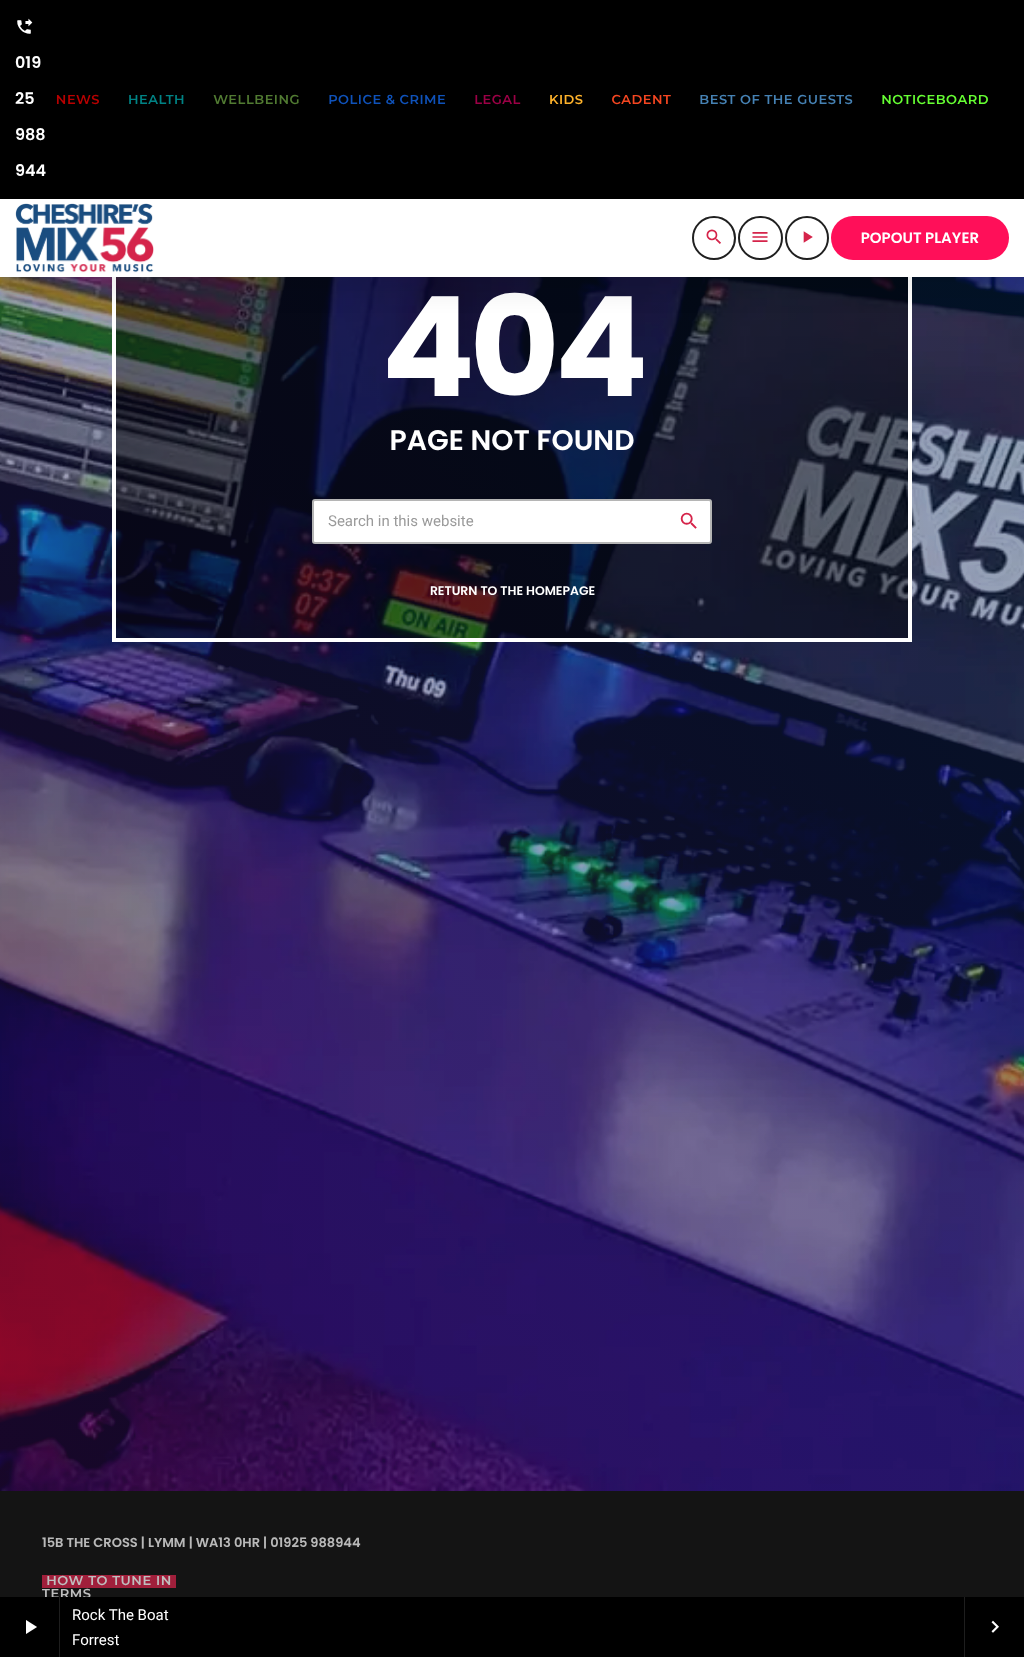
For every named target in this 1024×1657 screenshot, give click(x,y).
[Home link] (84, 238)
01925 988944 (30, 100)
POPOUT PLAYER (920, 238)
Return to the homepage (512, 591)
